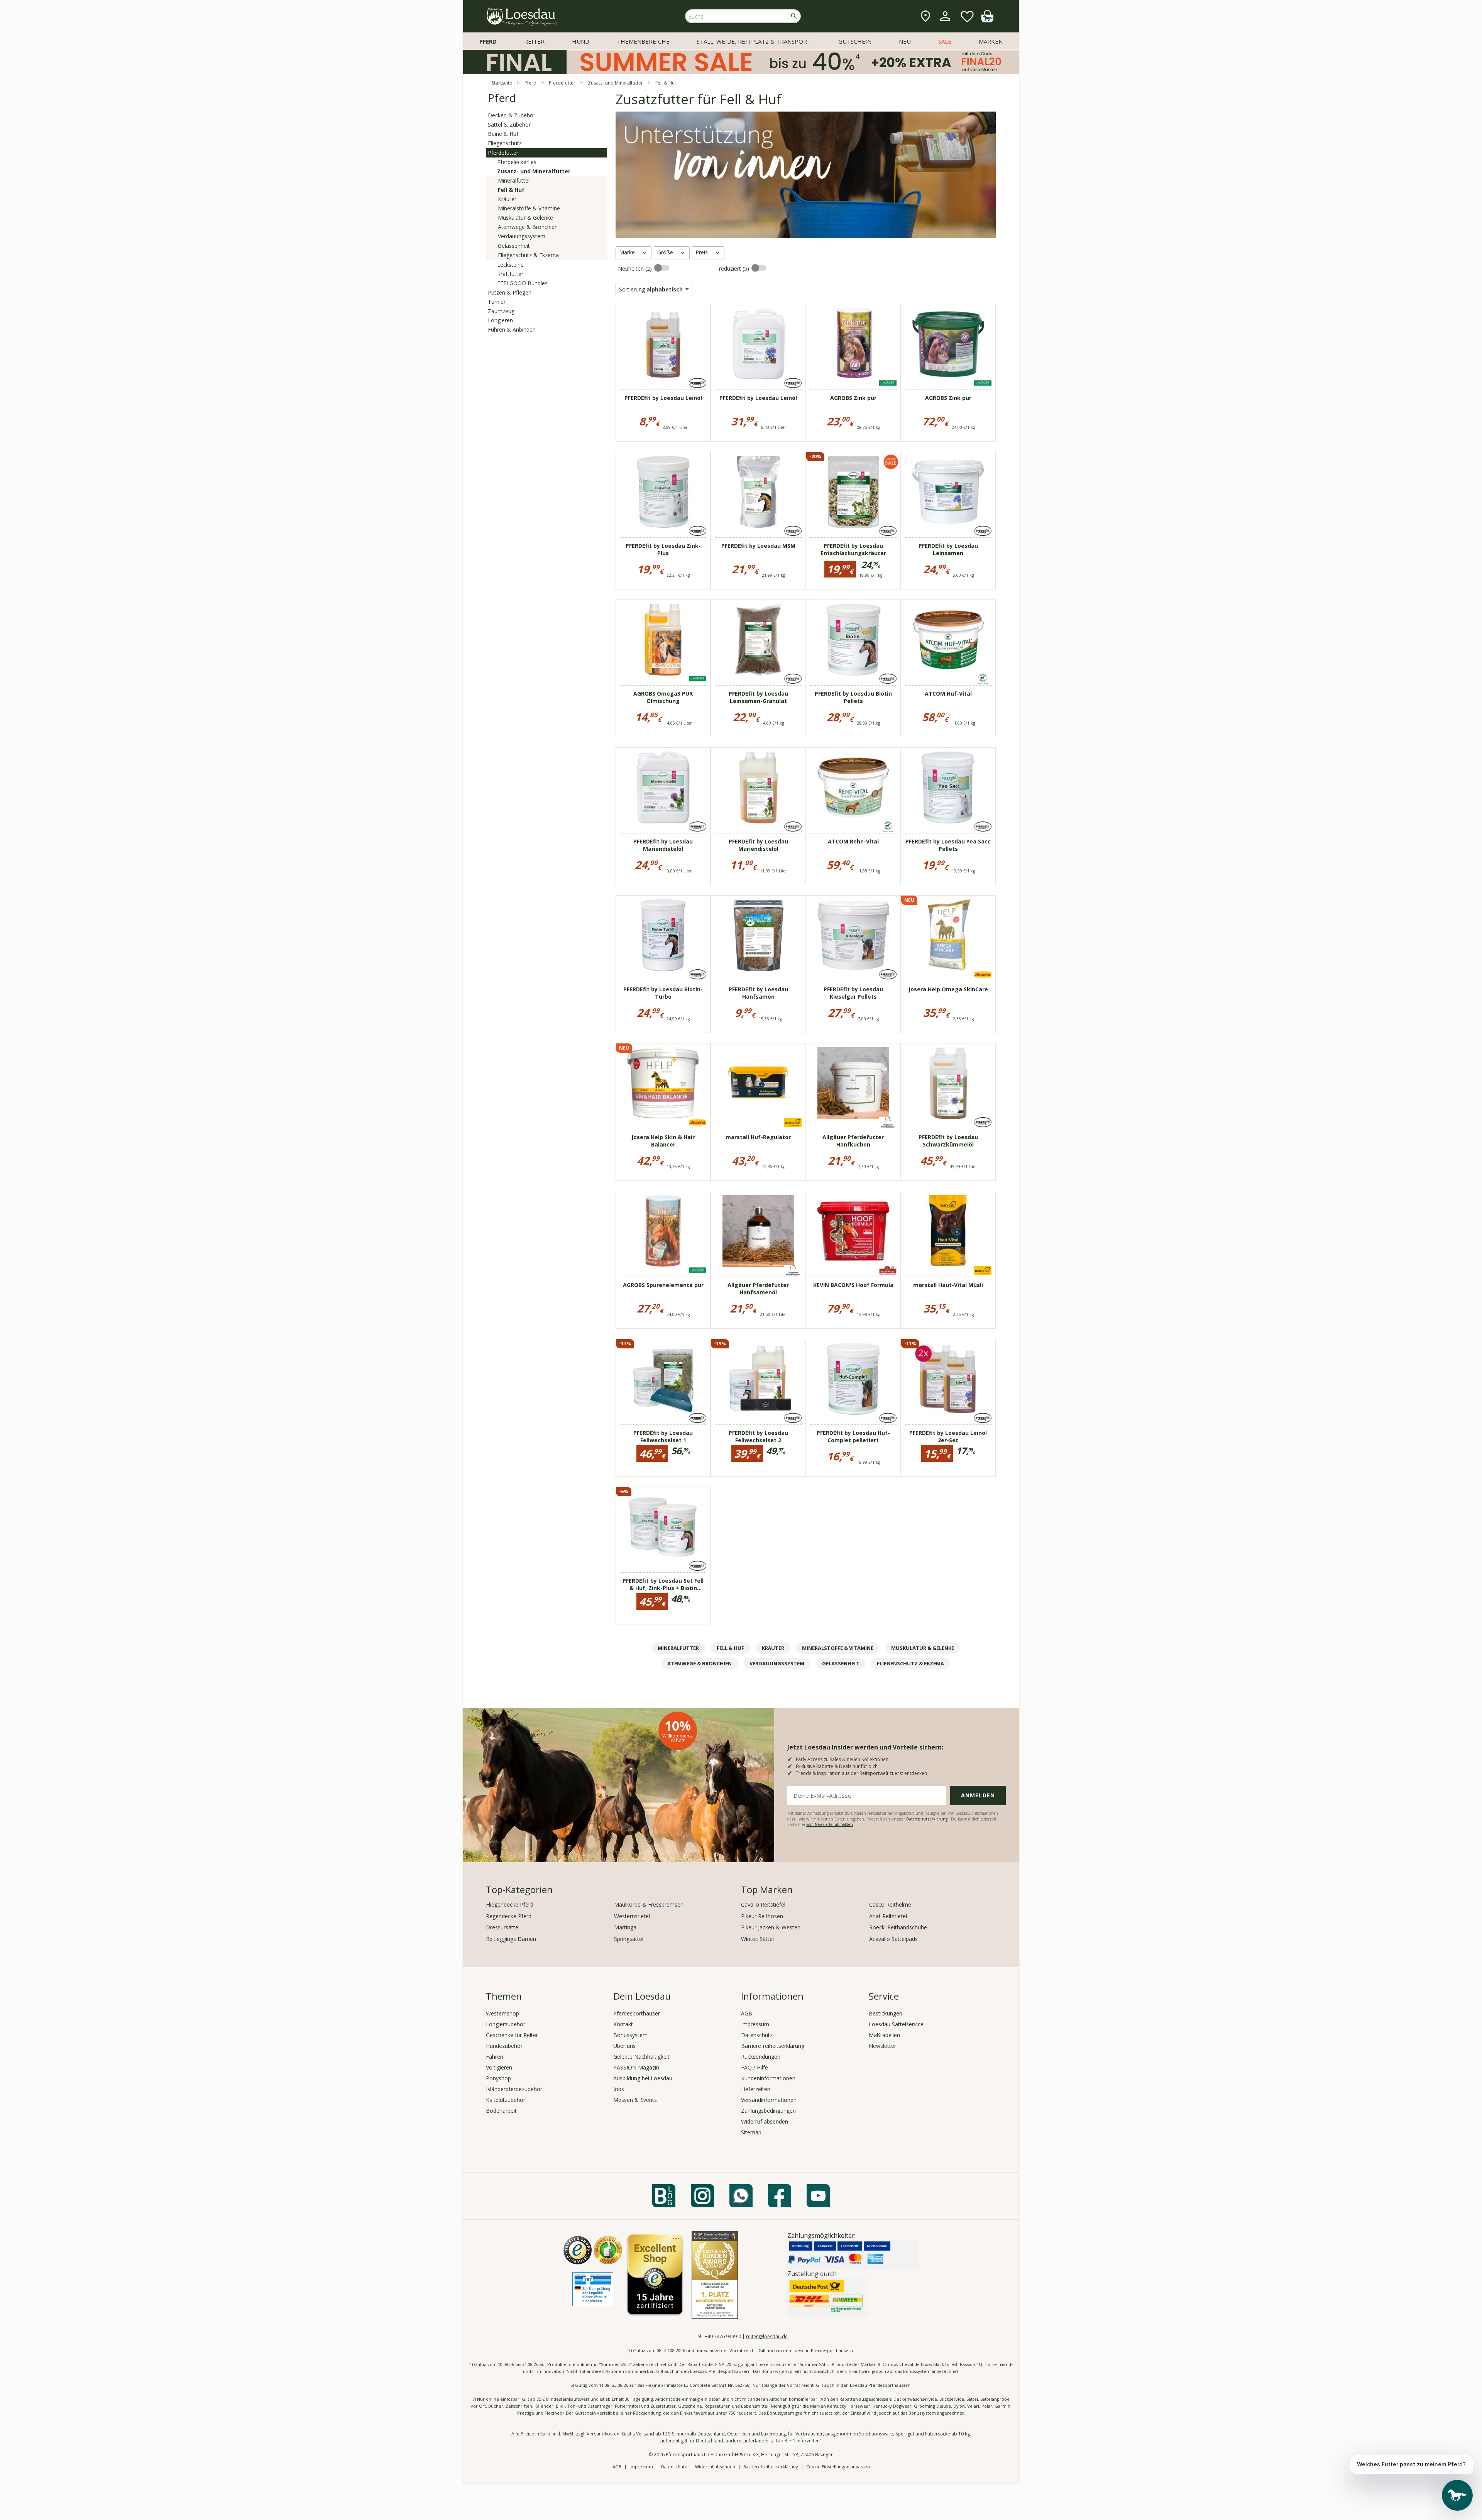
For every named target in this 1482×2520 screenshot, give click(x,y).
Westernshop (502, 2013)
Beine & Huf (503, 134)
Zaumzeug (501, 311)
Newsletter (882, 2046)
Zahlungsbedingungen (768, 2111)
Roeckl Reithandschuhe (898, 1927)
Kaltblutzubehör (506, 2100)
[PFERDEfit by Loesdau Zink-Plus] (663, 492)
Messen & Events (635, 2100)
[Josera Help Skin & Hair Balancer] (663, 1083)
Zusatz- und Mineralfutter (534, 171)
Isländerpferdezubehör (514, 2089)
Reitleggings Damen (511, 1939)
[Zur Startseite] (522, 16)
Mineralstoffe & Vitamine (529, 208)
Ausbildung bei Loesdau (643, 2078)
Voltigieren (499, 2067)
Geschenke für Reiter (512, 2035)
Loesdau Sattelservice (896, 2024)
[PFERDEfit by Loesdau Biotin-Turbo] (663, 935)
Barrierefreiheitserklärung (773, 2046)
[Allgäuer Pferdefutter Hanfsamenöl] (758, 1231)
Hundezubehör (504, 2046)
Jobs (619, 2089)
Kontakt (623, 2024)
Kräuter (507, 199)
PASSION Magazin (636, 2067)
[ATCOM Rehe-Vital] (853, 787)
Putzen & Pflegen (510, 292)
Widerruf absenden (765, 2121)
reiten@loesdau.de (767, 2336)
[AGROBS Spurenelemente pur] (663, 1231)
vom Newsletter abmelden (830, 1824)
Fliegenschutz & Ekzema (528, 255)
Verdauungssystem (522, 236)
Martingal (626, 1927)
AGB (747, 2013)
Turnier (497, 302)
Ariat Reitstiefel (888, 1916)
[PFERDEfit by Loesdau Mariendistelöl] (663, 787)
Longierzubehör (506, 2024)
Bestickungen (886, 2013)
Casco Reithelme (890, 1904)
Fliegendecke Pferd (510, 1904)
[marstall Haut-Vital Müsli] (948, 1231)
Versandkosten (603, 2434)
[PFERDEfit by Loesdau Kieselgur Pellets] (853, 935)
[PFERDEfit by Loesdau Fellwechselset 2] (758, 1379)
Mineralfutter (514, 180)
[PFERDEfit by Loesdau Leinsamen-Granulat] (758, 640)
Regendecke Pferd (509, 1916)
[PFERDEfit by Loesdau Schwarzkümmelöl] (948, 1083)
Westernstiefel (632, 1916)
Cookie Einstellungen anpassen (838, 2467)
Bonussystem (630, 2035)
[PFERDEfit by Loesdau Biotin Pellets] (853, 640)
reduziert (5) (735, 268)
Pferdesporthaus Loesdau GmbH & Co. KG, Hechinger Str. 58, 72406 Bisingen (750, 2455)
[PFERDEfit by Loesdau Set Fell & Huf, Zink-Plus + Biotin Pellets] (663, 1527)
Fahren (495, 2057)
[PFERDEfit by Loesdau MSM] (758, 492)
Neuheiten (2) (636, 268)
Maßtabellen (884, 2035)
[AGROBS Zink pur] (853, 344)
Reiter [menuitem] (534, 41)
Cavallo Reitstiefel (763, 1904)
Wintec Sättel (757, 1939)
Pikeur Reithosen (762, 1916)
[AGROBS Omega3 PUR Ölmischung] (663, 640)
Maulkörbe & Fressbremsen (649, 1904)
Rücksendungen (761, 2057)
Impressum (755, 2024)
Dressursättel (503, 1927)
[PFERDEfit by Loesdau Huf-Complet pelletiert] (853, 1379)
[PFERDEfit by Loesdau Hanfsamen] (758, 935)
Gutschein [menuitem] (855, 41)
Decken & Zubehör (512, 115)
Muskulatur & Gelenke (525, 218)
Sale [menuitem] (945, 41)
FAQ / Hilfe (755, 2067)
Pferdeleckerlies (517, 162)
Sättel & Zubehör (509, 124)
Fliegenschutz (505, 143)
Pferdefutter (503, 153)
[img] (987, 20)
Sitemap (751, 2132)
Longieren (500, 320)
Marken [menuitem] (991, 41)
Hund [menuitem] (581, 41)
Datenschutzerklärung (927, 1819)
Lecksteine (510, 265)
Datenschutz (757, 2035)
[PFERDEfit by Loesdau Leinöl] (663, 344)
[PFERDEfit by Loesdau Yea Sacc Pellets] (948, 787)
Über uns (624, 2046)
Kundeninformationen (768, 2078)
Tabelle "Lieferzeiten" (798, 2441)
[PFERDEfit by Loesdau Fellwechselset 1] (663, 1379)
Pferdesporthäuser (637, 2013)
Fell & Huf (511, 190)
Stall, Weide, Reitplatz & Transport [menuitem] (754, 41)
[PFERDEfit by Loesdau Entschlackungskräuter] (853, 492)
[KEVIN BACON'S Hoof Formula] (853, 1231)
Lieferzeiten (756, 2089)
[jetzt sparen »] (741, 71)
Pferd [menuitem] (488, 41)
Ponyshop (498, 2078)
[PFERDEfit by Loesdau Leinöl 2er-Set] (948, 1379)
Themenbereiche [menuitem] (643, 41)
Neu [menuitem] (905, 41)
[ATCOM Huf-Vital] (948, 640)
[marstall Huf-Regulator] (758, 1083)
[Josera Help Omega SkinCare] (948, 935)
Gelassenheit (514, 246)
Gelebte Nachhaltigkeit (641, 2057)
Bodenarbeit (501, 2111)
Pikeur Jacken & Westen (771, 1927)
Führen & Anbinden (512, 329)
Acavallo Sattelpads (893, 1939)
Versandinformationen (769, 2100)
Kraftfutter (510, 274)
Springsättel (629, 1939)
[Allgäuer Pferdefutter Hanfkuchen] (853, 1083)
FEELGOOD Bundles (522, 283)
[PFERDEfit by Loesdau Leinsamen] (948, 492)
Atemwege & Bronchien (528, 227)
